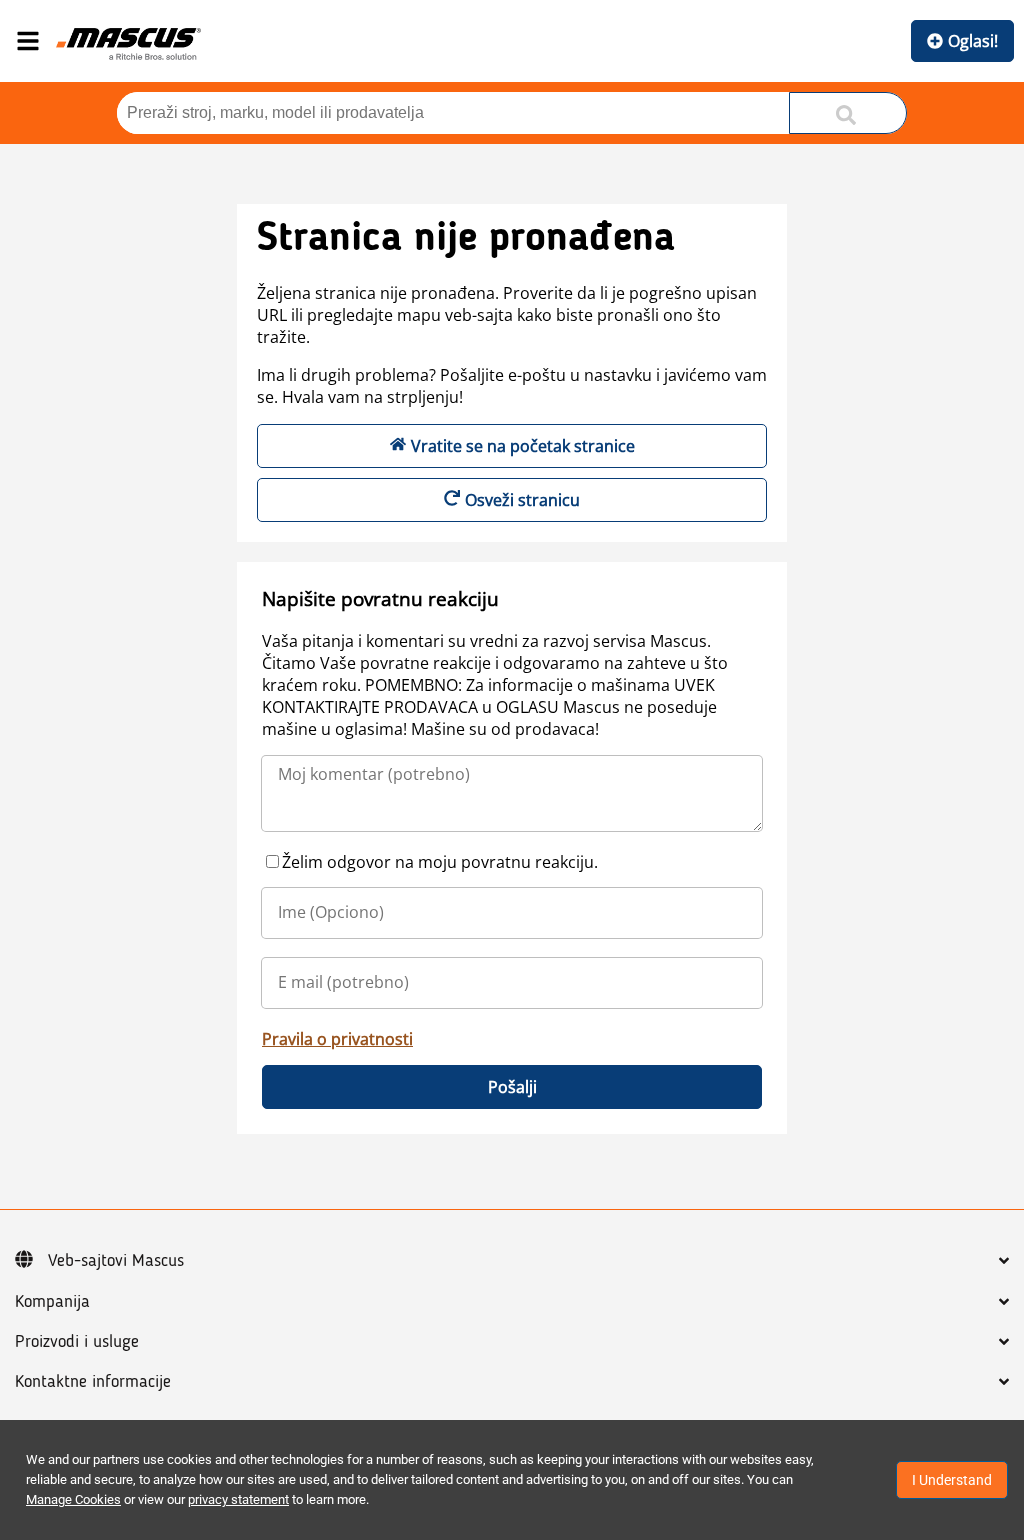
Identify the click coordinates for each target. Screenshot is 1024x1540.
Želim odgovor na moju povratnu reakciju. (440, 862)
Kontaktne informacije (93, 1382)
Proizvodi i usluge (77, 1342)
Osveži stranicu (522, 500)
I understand (952, 1480)
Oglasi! (973, 41)
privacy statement (238, 1499)
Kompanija (52, 1302)
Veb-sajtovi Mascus (116, 1261)
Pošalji (512, 1087)
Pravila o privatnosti (337, 1039)
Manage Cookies (73, 1499)
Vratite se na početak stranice (523, 446)
